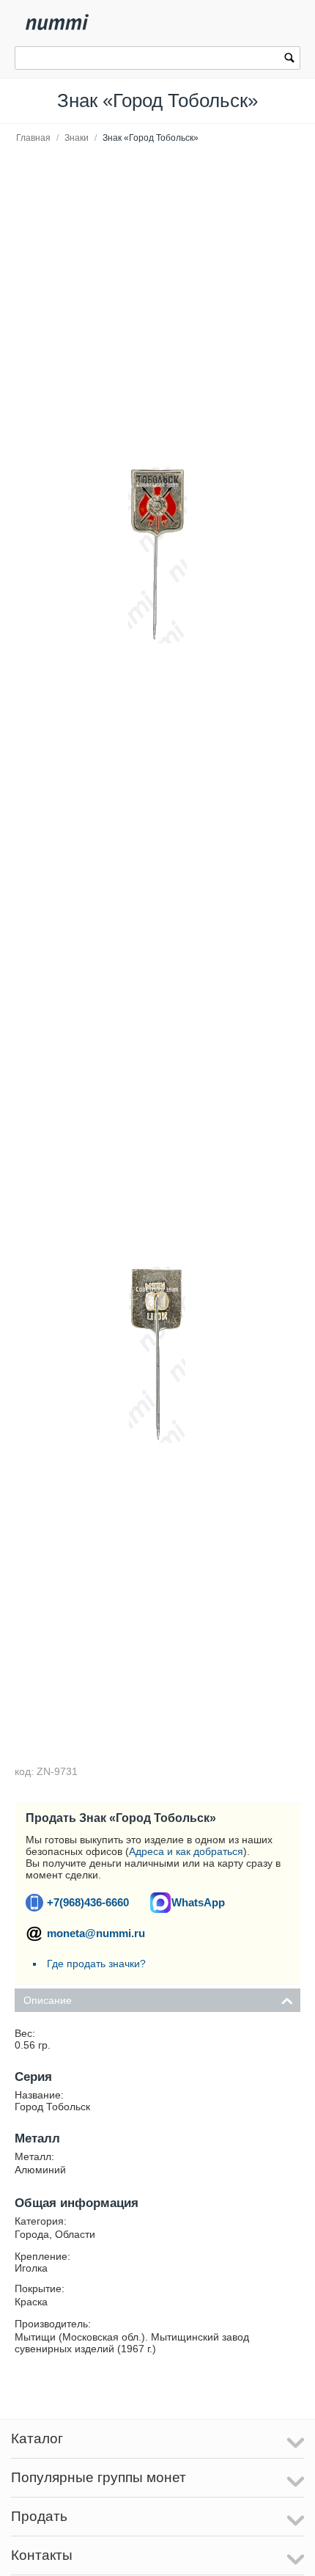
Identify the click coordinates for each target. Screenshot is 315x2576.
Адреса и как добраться (186, 1851)
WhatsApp (198, 1902)
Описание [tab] (48, 2000)
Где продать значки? (96, 1964)
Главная (33, 138)
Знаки (77, 138)
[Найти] (289, 59)
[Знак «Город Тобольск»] (157, 555)
